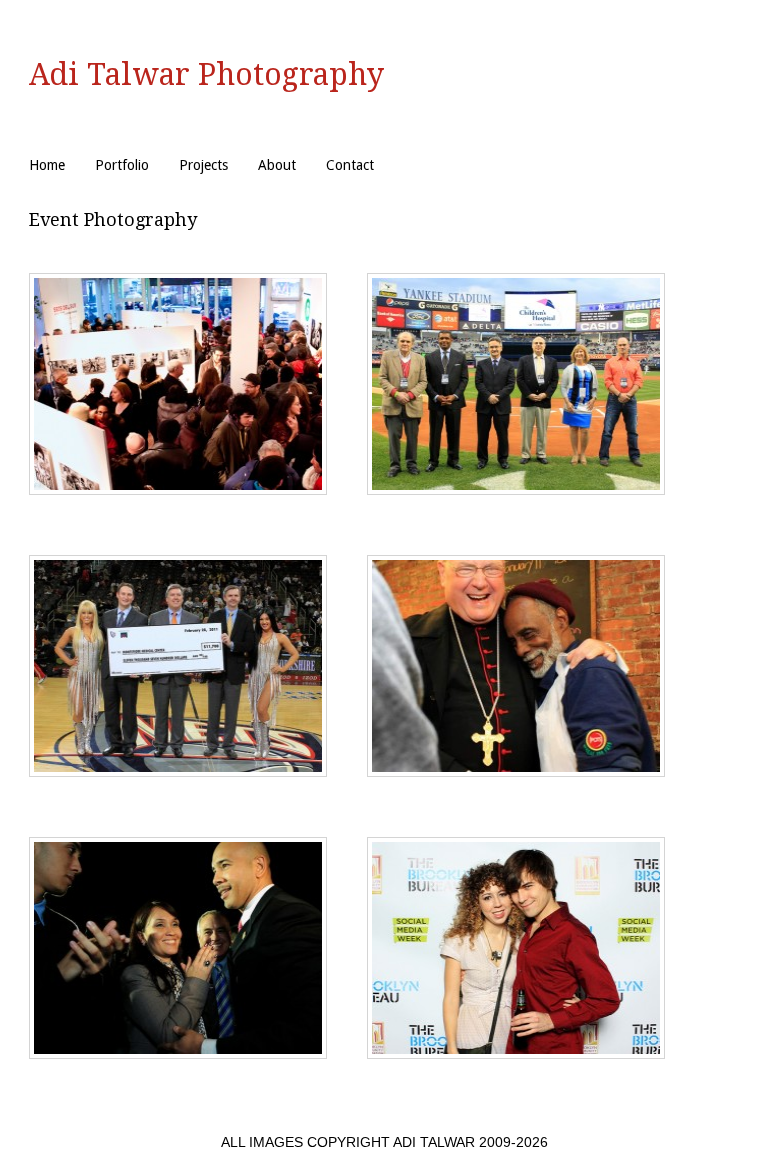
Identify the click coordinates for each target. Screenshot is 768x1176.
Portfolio (122, 165)
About (277, 165)
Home (47, 165)
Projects (203, 165)
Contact (350, 165)
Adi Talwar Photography (206, 74)
